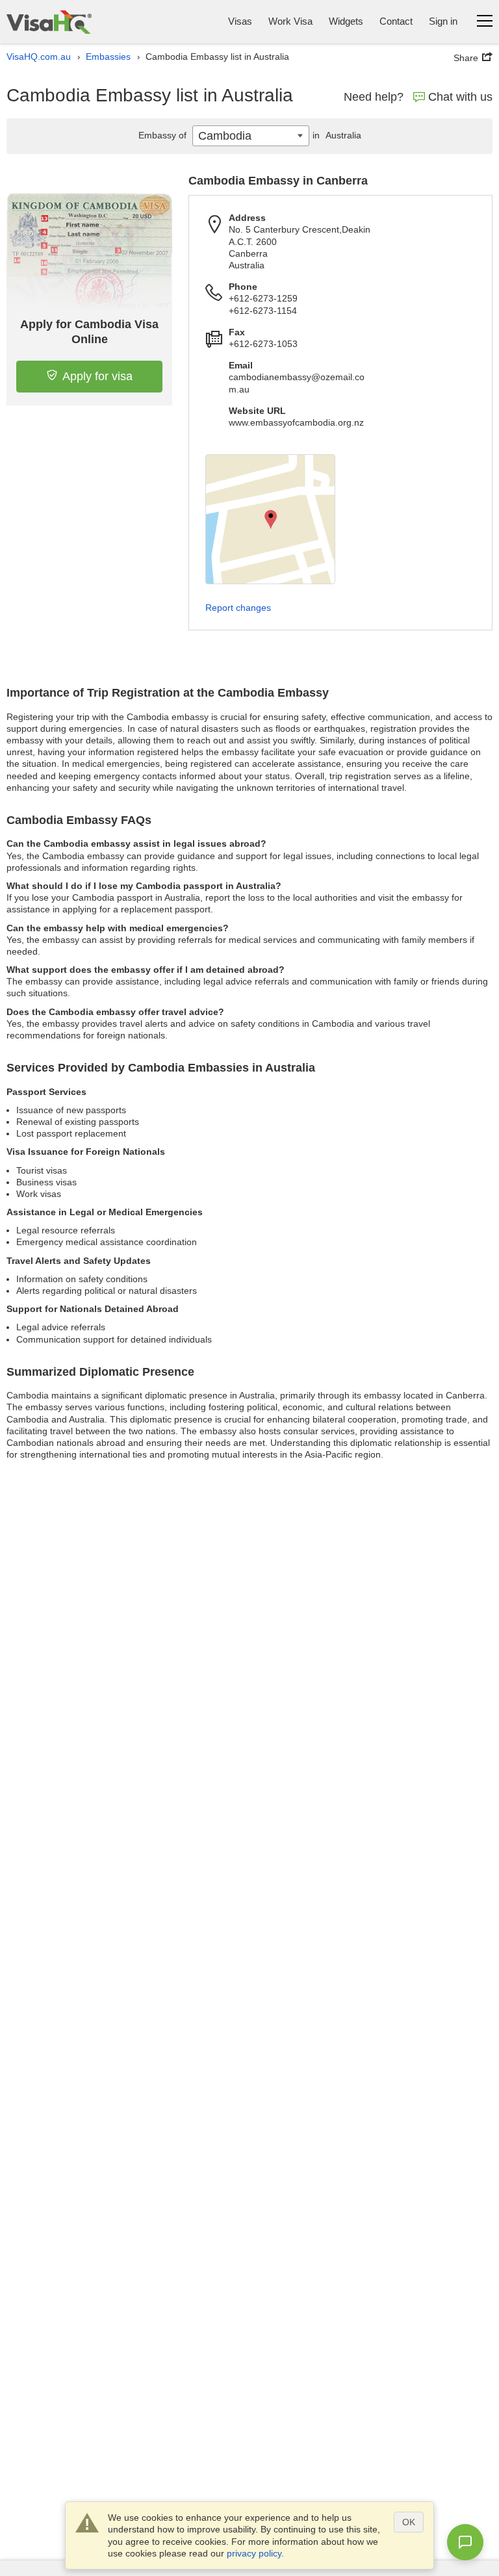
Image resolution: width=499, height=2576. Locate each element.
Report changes (238, 608)
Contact (396, 21)
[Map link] (270, 519)
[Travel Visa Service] (49, 22)
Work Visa (290, 21)
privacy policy (254, 2553)
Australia (337, 135)
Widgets (346, 21)
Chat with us (460, 97)
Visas (240, 21)
